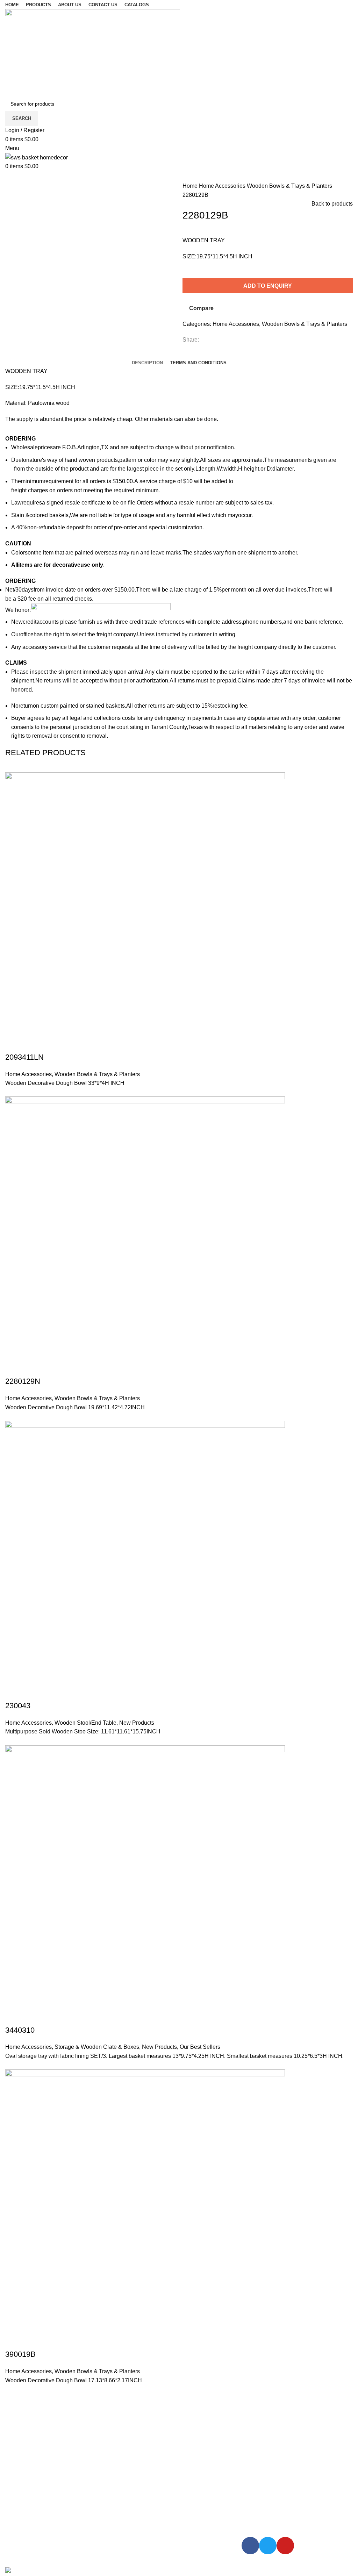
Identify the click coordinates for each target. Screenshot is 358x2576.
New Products (137, 1723)
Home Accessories (223, 186)
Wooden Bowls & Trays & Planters (289, 186)
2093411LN (24, 1057)
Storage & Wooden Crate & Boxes (97, 2047)
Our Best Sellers (200, 2047)
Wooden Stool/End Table (85, 1723)
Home (191, 186)
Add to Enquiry (268, 286)
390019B (20, 2354)
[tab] (147, 363)
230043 (18, 1706)
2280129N (23, 1381)
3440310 (20, 2030)
